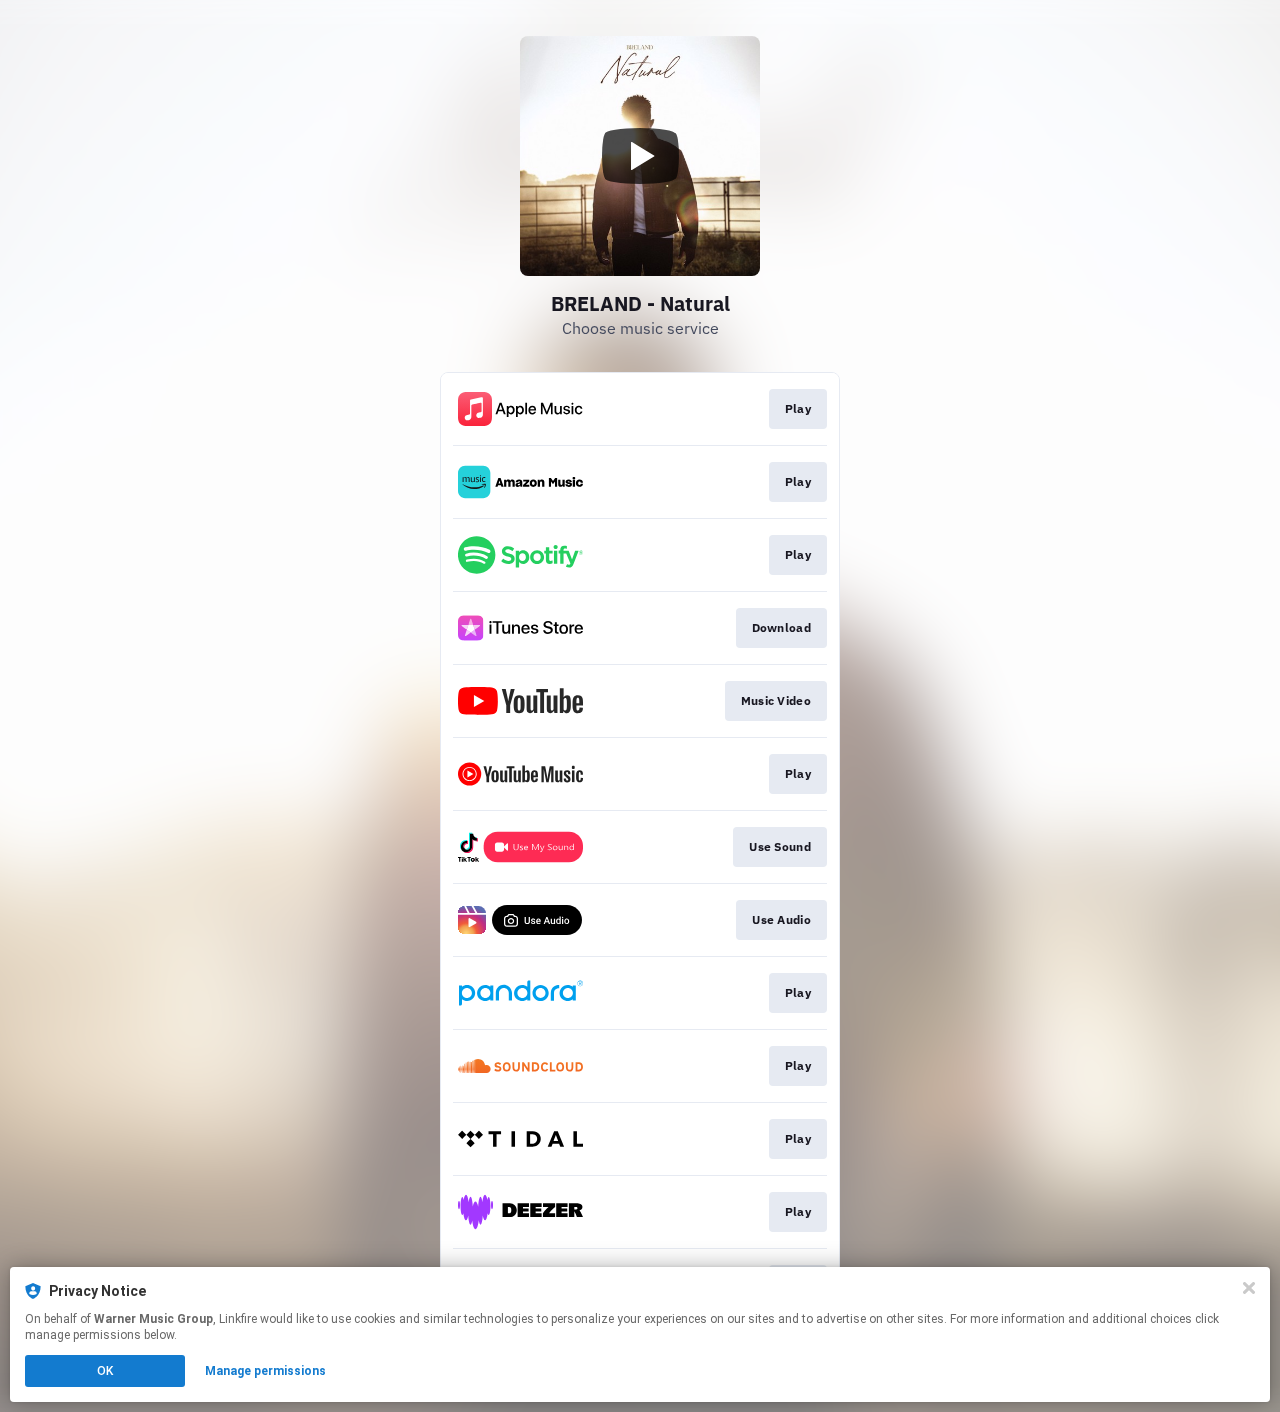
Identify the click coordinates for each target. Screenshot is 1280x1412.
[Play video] (640, 156)
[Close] (1249, 1288)
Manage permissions (265, 1371)
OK (105, 1371)
